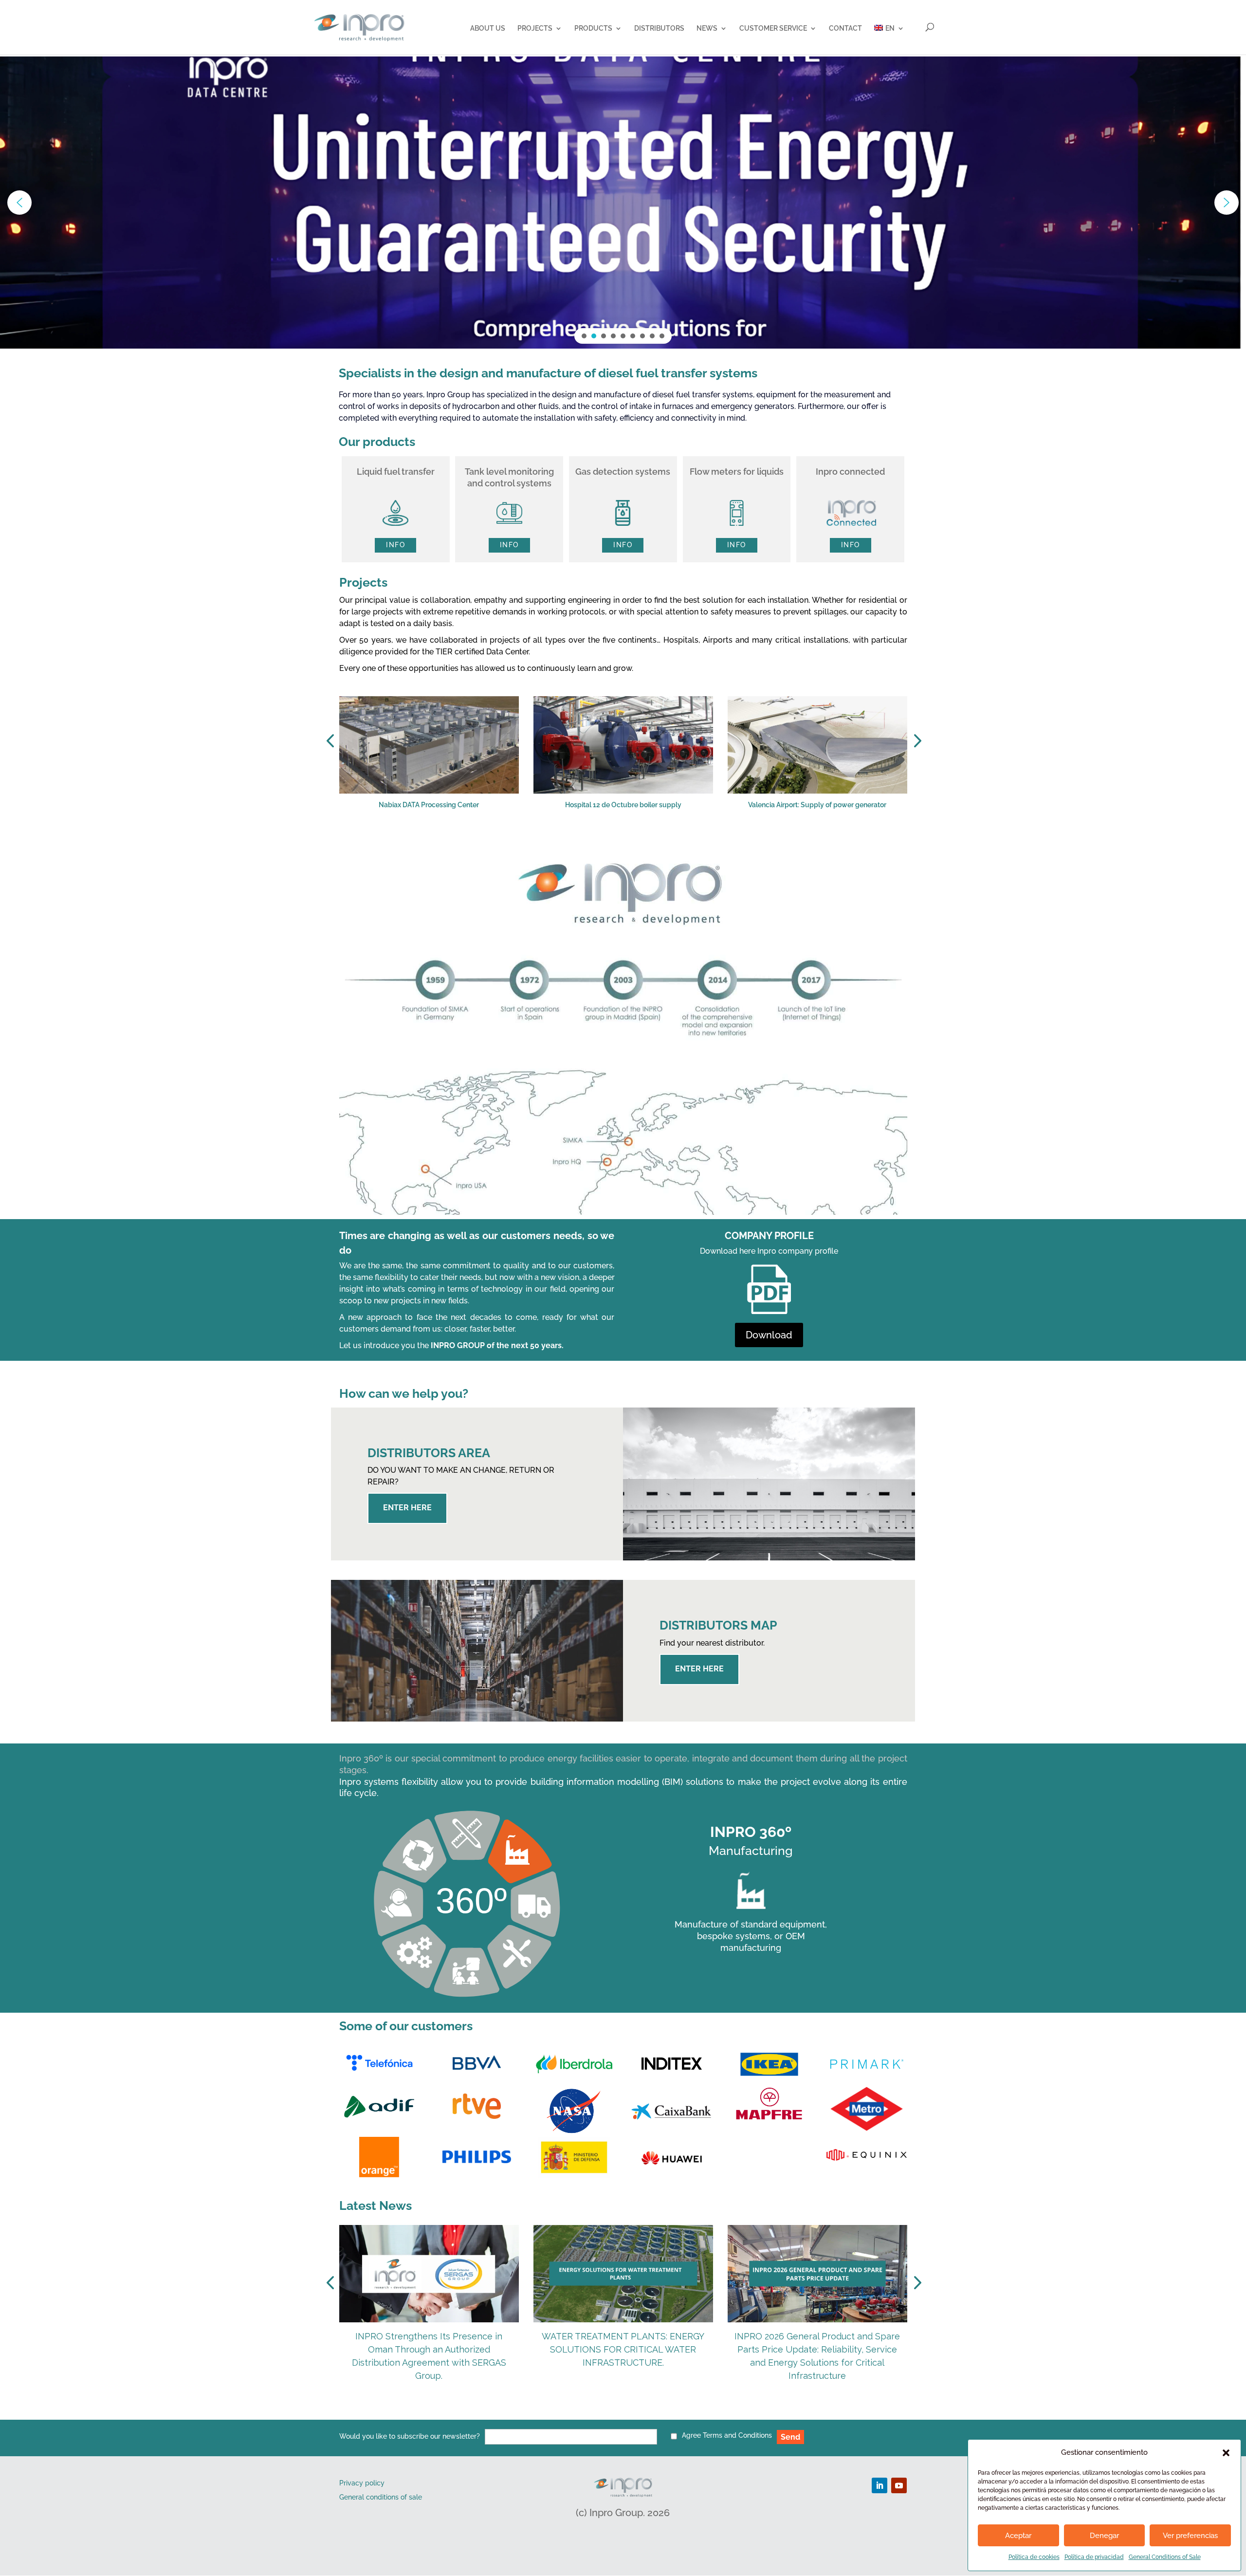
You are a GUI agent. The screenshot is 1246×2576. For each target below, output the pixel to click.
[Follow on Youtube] (899, 2485)
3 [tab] (590, 842)
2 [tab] (575, 842)
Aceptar (1018, 2536)
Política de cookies (1034, 2557)
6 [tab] (634, 842)
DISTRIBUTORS (659, 28)
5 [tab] (619, 842)
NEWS (707, 28)
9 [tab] (678, 842)
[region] (623, 203)
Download (769, 1335)
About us (488, 28)
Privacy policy (362, 2483)
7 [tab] (648, 842)
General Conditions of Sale (1165, 2557)
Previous (332, 741)
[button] (1226, 2453)
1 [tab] (561, 842)
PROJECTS (535, 28)
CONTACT (845, 28)
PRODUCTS (593, 28)
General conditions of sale (381, 2497)
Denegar (1104, 2536)
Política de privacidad (1094, 2557)
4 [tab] (605, 842)
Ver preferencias (1190, 2536)
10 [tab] (692, 842)
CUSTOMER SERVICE (773, 28)
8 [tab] (663, 842)
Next (915, 741)
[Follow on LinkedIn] (880, 2485)
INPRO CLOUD (389, 244)
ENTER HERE (407, 1508)
